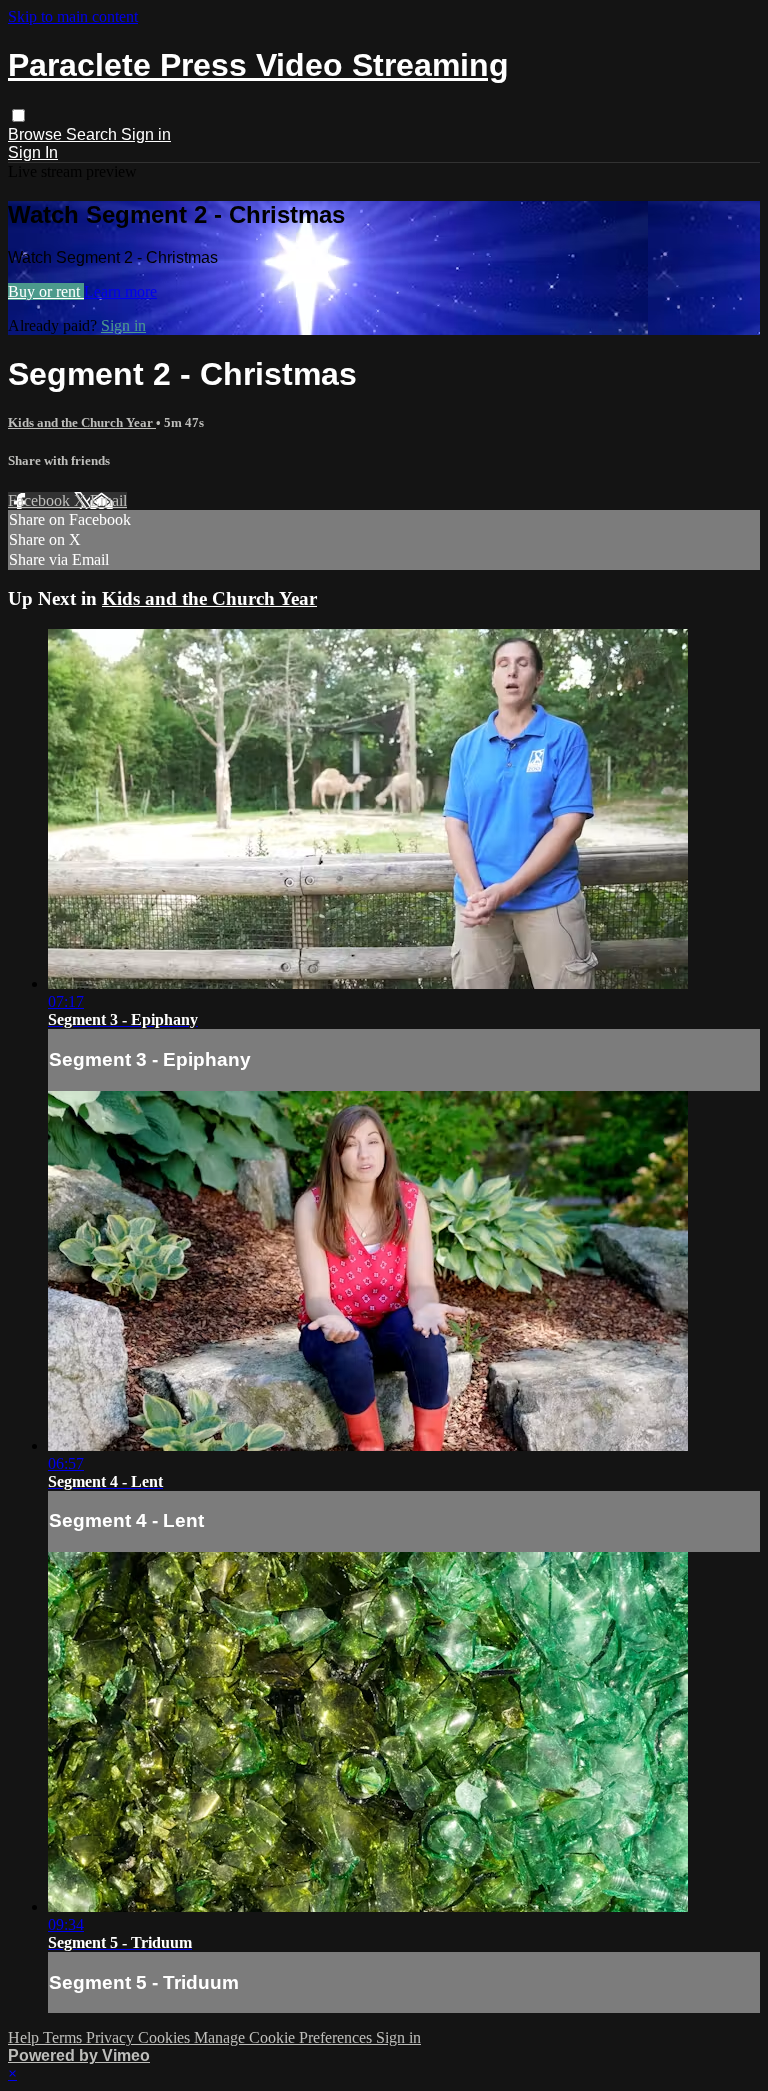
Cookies (166, 2037)
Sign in (146, 134)
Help (25, 2037)
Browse (37, 134)
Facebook (41, 500)
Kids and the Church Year (82, 422)
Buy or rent (46, 291)
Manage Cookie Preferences (285, 2037)
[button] (18, 115)
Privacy (112, 2037)
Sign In (33, 152)
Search (93, 134)
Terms (64, 2037)
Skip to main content (73, 16)
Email (108, 500)
